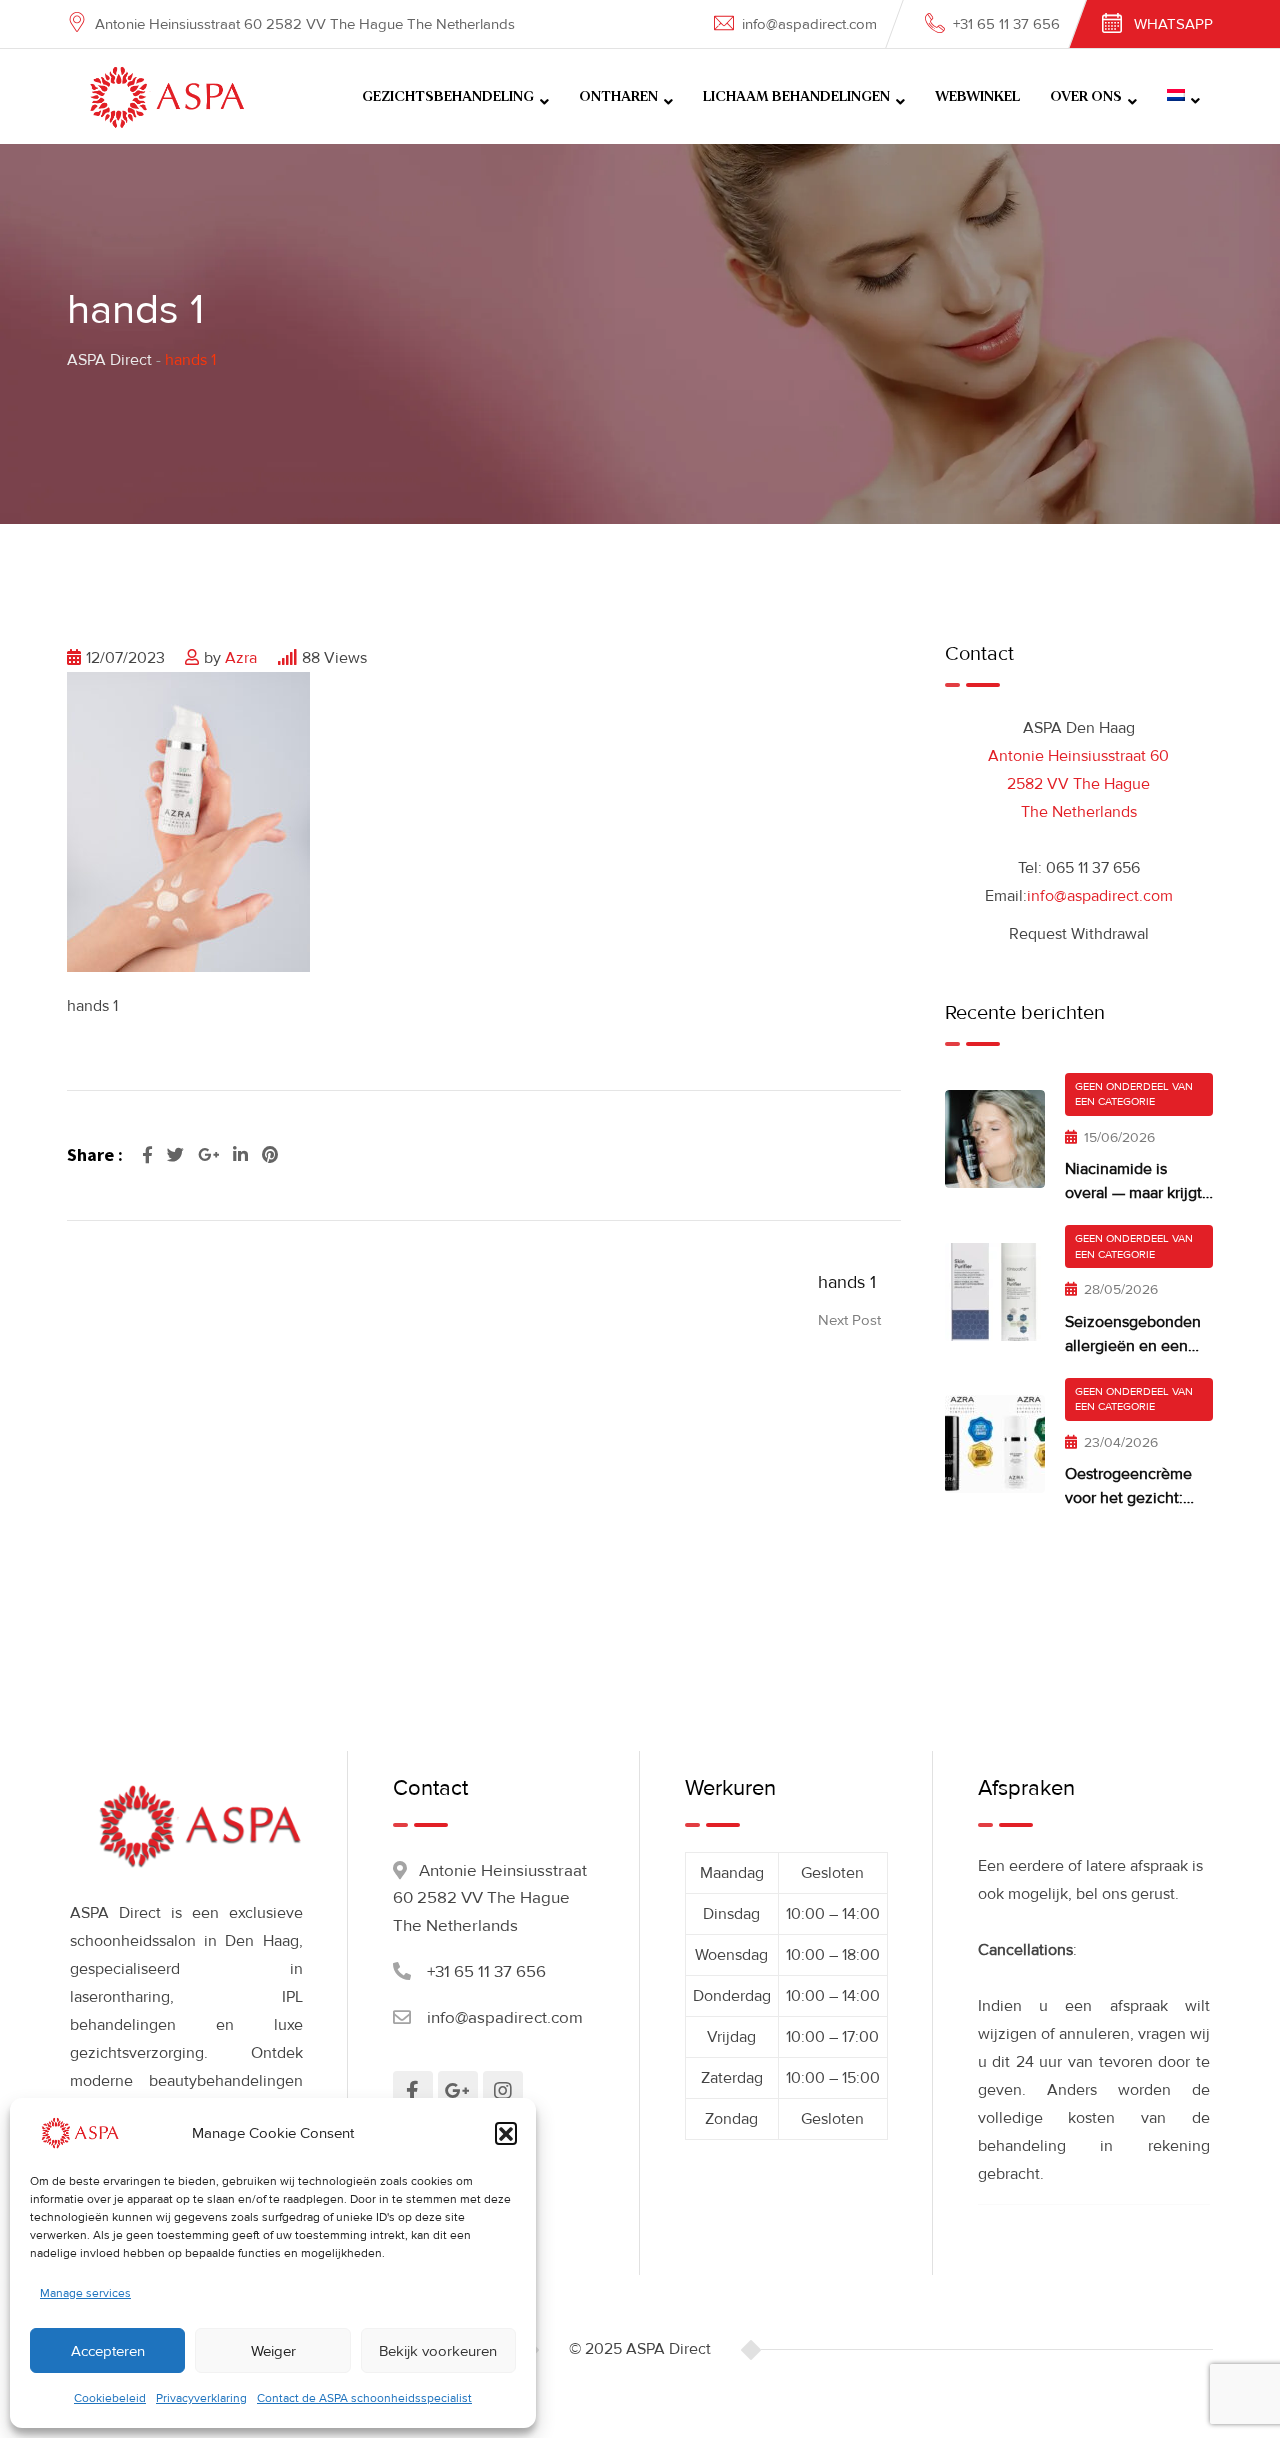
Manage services (85, 2293)
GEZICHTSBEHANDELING (448, 97)
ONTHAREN (618, 97)
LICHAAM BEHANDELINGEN (796, 97)
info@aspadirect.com (809, 24)
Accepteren (108, 2351)
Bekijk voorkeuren (438, 2351)
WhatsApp (1173, 24)
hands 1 (847, 1282)
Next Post (849, 1320)
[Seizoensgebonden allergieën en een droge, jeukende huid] (995, 1292)
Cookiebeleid (110, 2398)
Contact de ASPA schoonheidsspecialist (364, 2398)
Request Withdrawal (1079, 934)
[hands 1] (188, 821)
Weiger (273, 2351)
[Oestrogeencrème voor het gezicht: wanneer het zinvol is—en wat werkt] (995, 1444)
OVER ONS (1086, 97)
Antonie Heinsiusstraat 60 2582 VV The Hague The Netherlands (1078, 784)
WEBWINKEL (977, 97)
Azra (241, 658)
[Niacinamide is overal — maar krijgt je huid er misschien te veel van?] (995, 1139)
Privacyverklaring (201, 2398)
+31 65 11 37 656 (1006, 24)
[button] (506, 2133)
